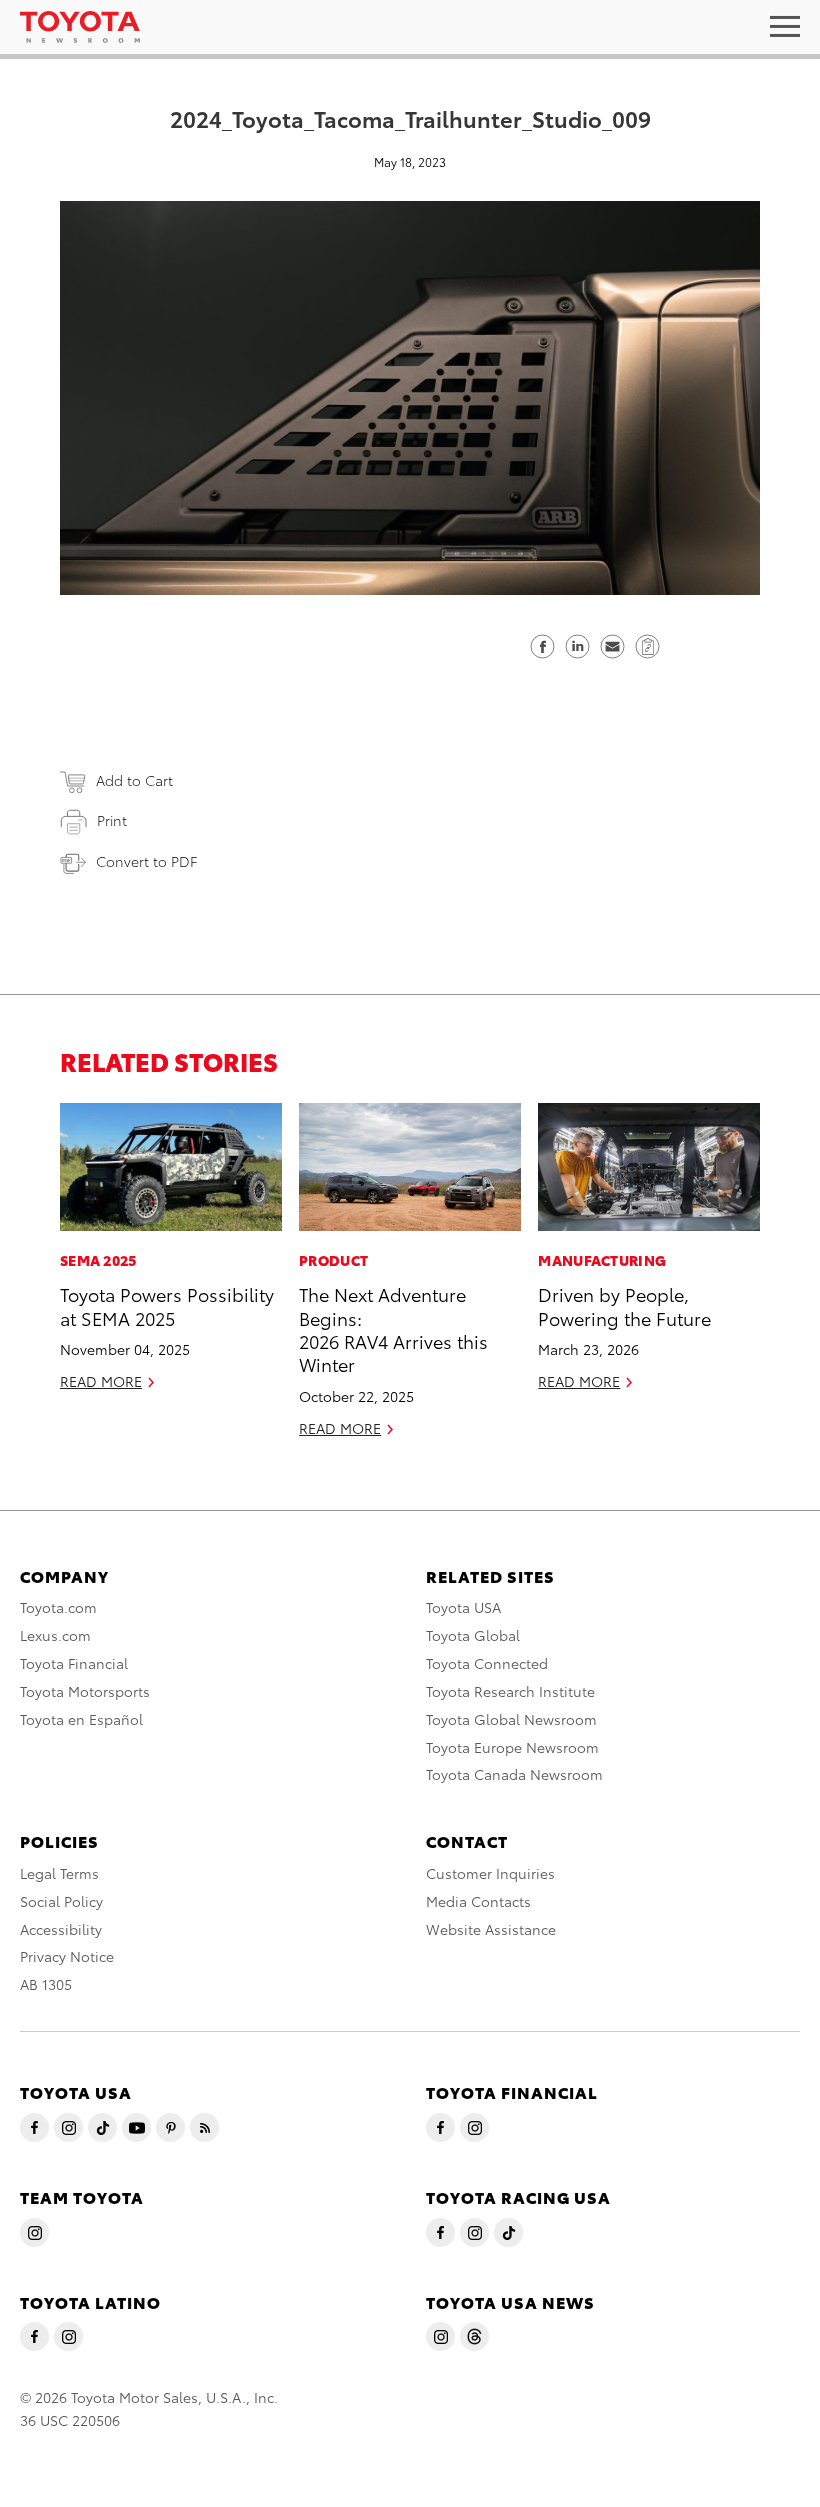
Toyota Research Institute (510, 1691)
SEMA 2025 (98, 1260)
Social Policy (61, 1901)
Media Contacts (478, 1901)
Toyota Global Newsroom (511, 1719)
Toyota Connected (487, 1663)
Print (112, 820)
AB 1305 (46, 1984)
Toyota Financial (74, 1663)
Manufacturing (602, 1260)
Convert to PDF (146, 861)
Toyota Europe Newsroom (512, 1747)
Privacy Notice (67, 1956)
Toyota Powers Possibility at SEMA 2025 (167, 1305)
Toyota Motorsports (85, 1691)
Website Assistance (491, 1929)
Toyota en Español (81, 1719)
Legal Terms (59, 1873)
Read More (101, 1381)
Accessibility (61, 1929)
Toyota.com (58, 1607)
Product (333, 1260)
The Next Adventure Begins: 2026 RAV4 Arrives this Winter (393, 1328)
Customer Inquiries (490, 1873)
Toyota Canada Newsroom (514, 1774)
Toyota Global (473, 1635)
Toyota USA (463, 1607)
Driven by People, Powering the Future (624, 1305)
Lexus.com (55, 1635)
